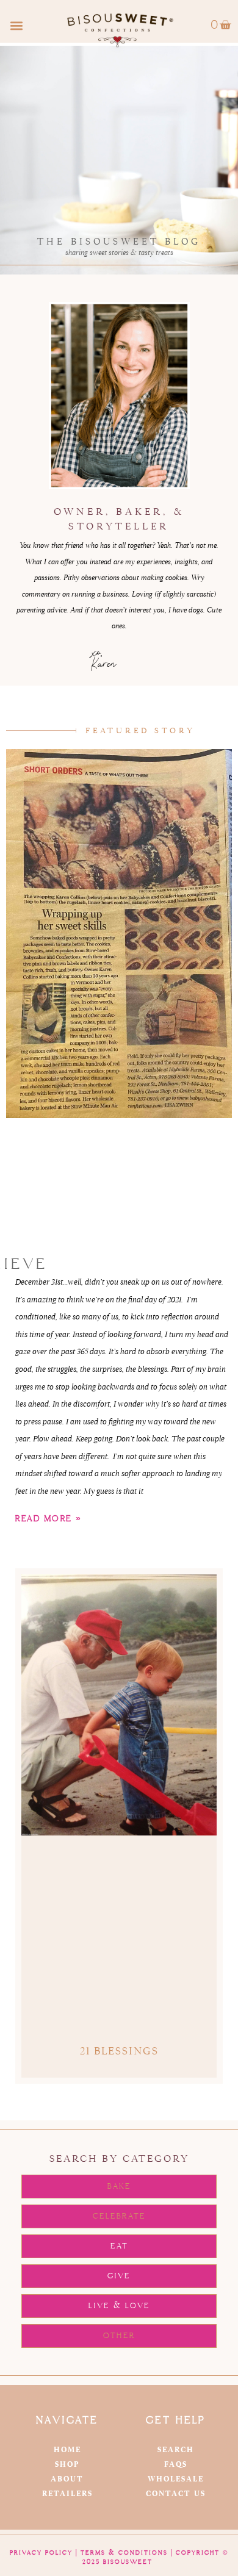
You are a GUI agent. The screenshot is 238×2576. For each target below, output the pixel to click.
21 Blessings (119, 2051)
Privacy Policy (41, 2553)
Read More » (49, 1519)
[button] (16, 25)
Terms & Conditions (124, 2553)
